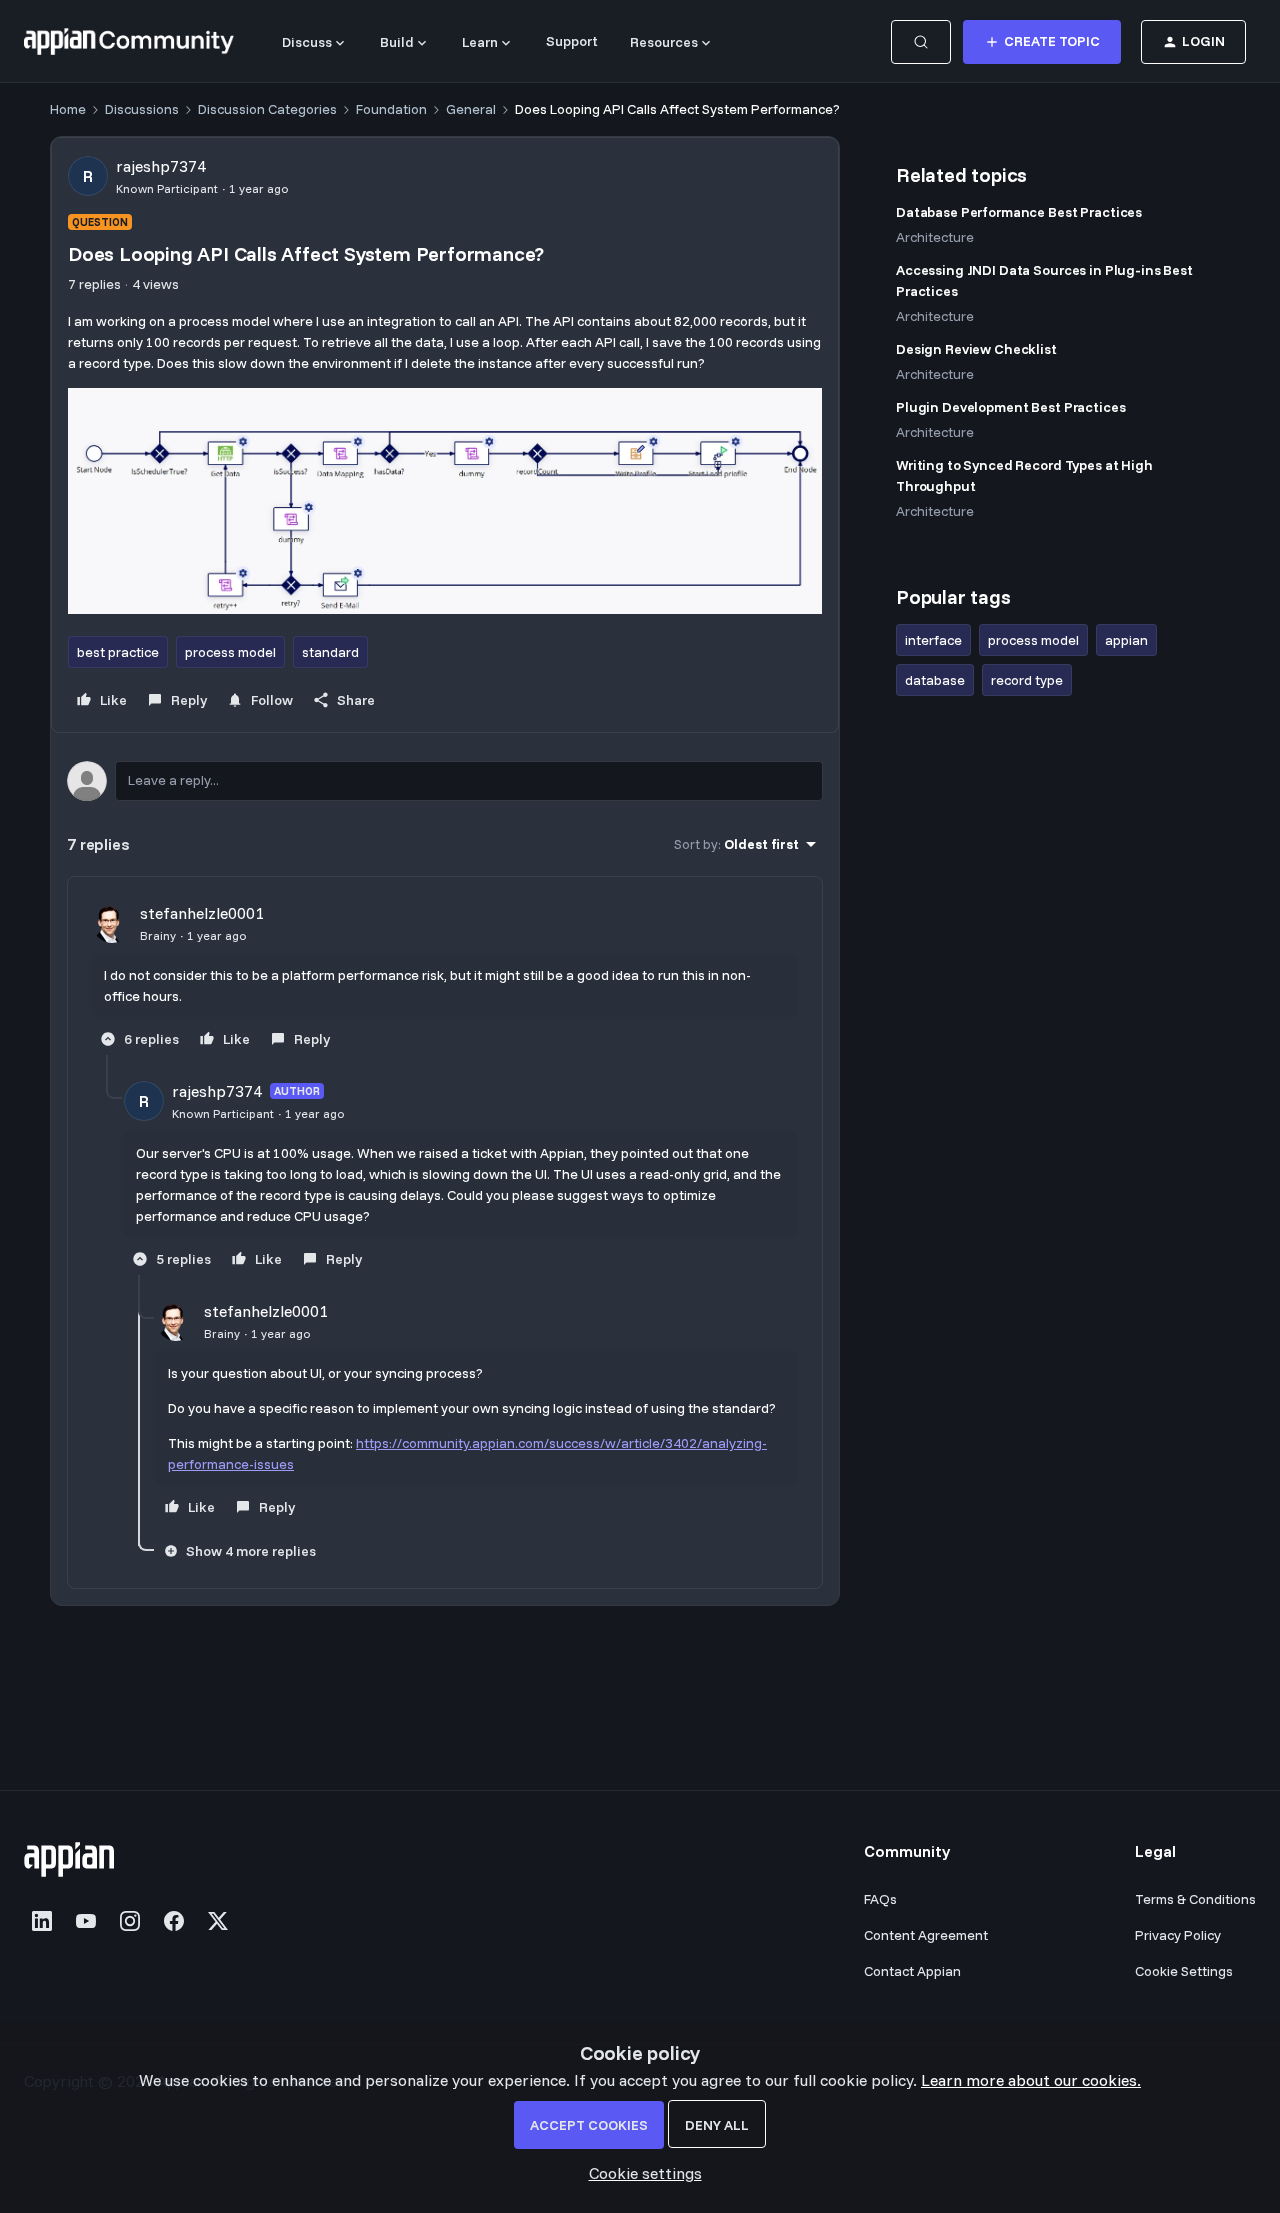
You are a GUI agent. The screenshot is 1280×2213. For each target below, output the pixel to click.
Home (68, 109)
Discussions (142, 109)
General (471, 109)
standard (330, 652)
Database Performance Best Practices (1019, 212)
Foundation (391, 109)
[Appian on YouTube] (86, 1921)
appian (1126, 640)
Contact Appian (912, 1971)
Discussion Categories (267, 109)
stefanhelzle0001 (202, 913)
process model (230, 652)
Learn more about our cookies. (1031, 2080)
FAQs (880, 1899)
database (935, 680)
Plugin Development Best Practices (1010, 407)
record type (1027, 680)
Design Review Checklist (976, 349)
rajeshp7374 (161, 166)
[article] (445, 978)
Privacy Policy (1178, 1935)
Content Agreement (926, 1935)
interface (933, 640)
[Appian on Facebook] (174, 1921)
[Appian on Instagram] (130, 1921)
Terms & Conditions (1195, 1899)
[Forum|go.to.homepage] (129, 42)
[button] (1042, 42)
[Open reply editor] (445, 781)
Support (572, 41)
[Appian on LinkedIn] (42, 1921)
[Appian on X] (218, 1921)
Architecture (935, 237)
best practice (118, 652)
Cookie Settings (1184, 1971)
